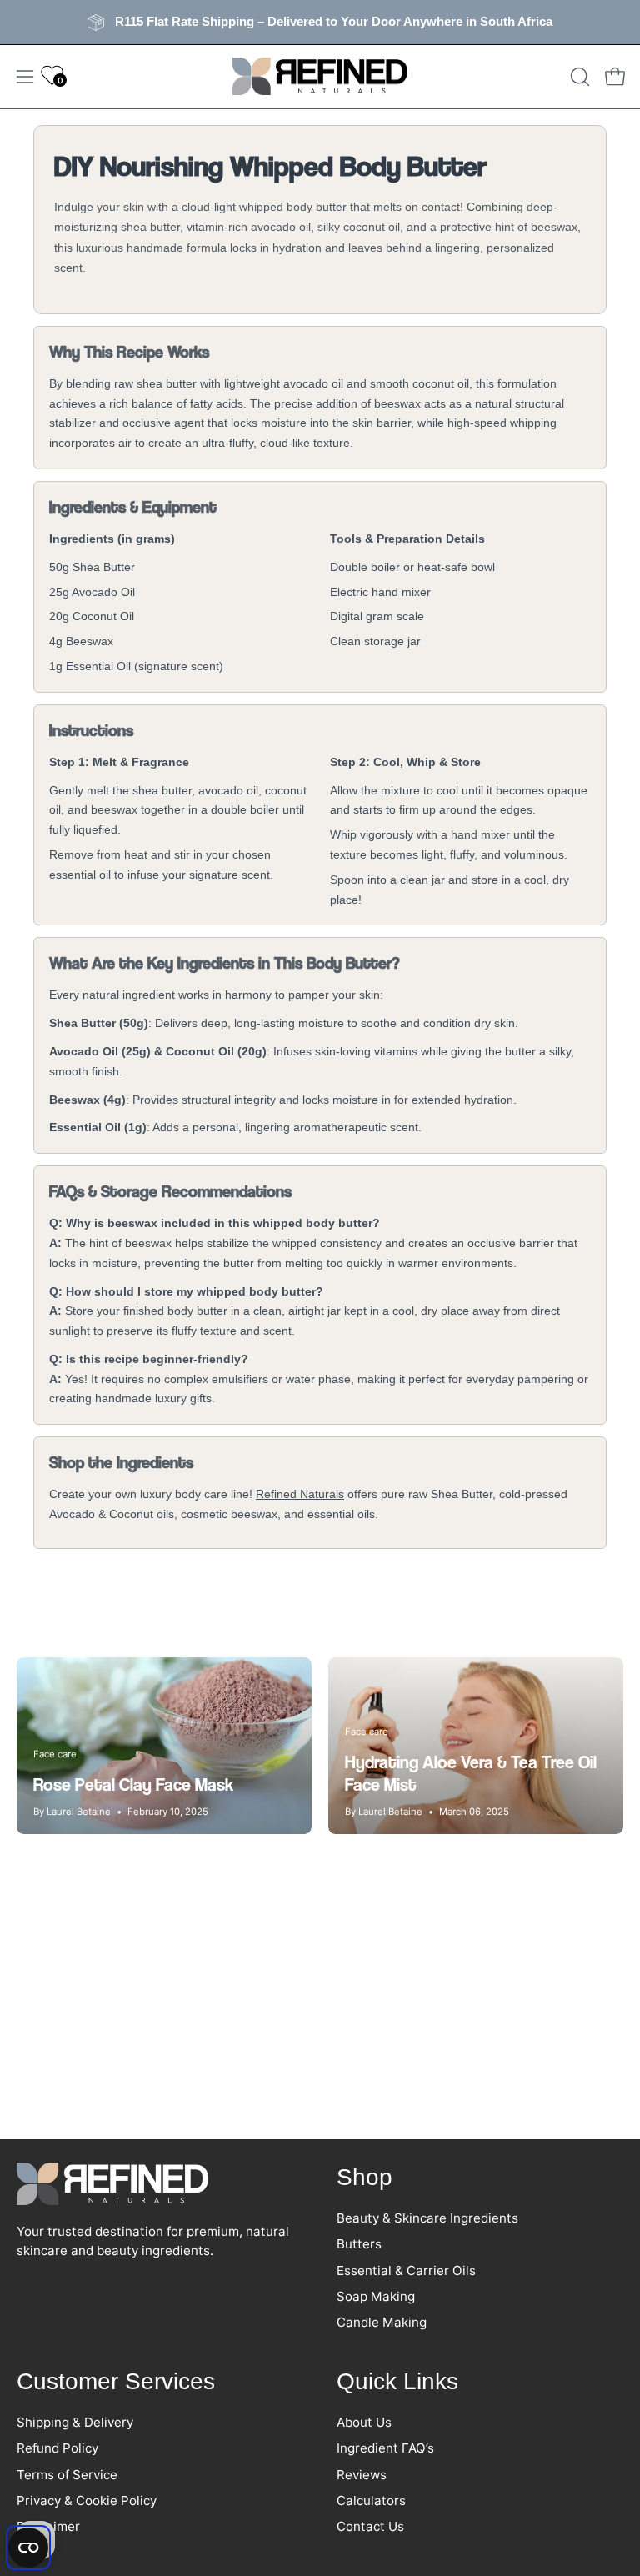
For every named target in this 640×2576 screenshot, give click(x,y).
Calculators (371, 2501)
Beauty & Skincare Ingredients (427, 2218)
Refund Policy (57, 2448)
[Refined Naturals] (320, 77)
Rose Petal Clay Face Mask (133, 1784)
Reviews (362, 2474)
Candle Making (382, 2323)
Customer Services (116, 2381)
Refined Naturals (300, 1494)
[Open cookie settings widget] (28, 2548)
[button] (578, 77)
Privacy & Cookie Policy (87, 2501)
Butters (359, 2245)
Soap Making (376, 2297)
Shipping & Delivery (75, 2422)
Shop (365, 2177)
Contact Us (370, 2526)
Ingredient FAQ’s (385, 2448)
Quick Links (397, 2381)
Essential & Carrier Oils (406, 2270)
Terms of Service (67, 2474)
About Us (364, 2422)
